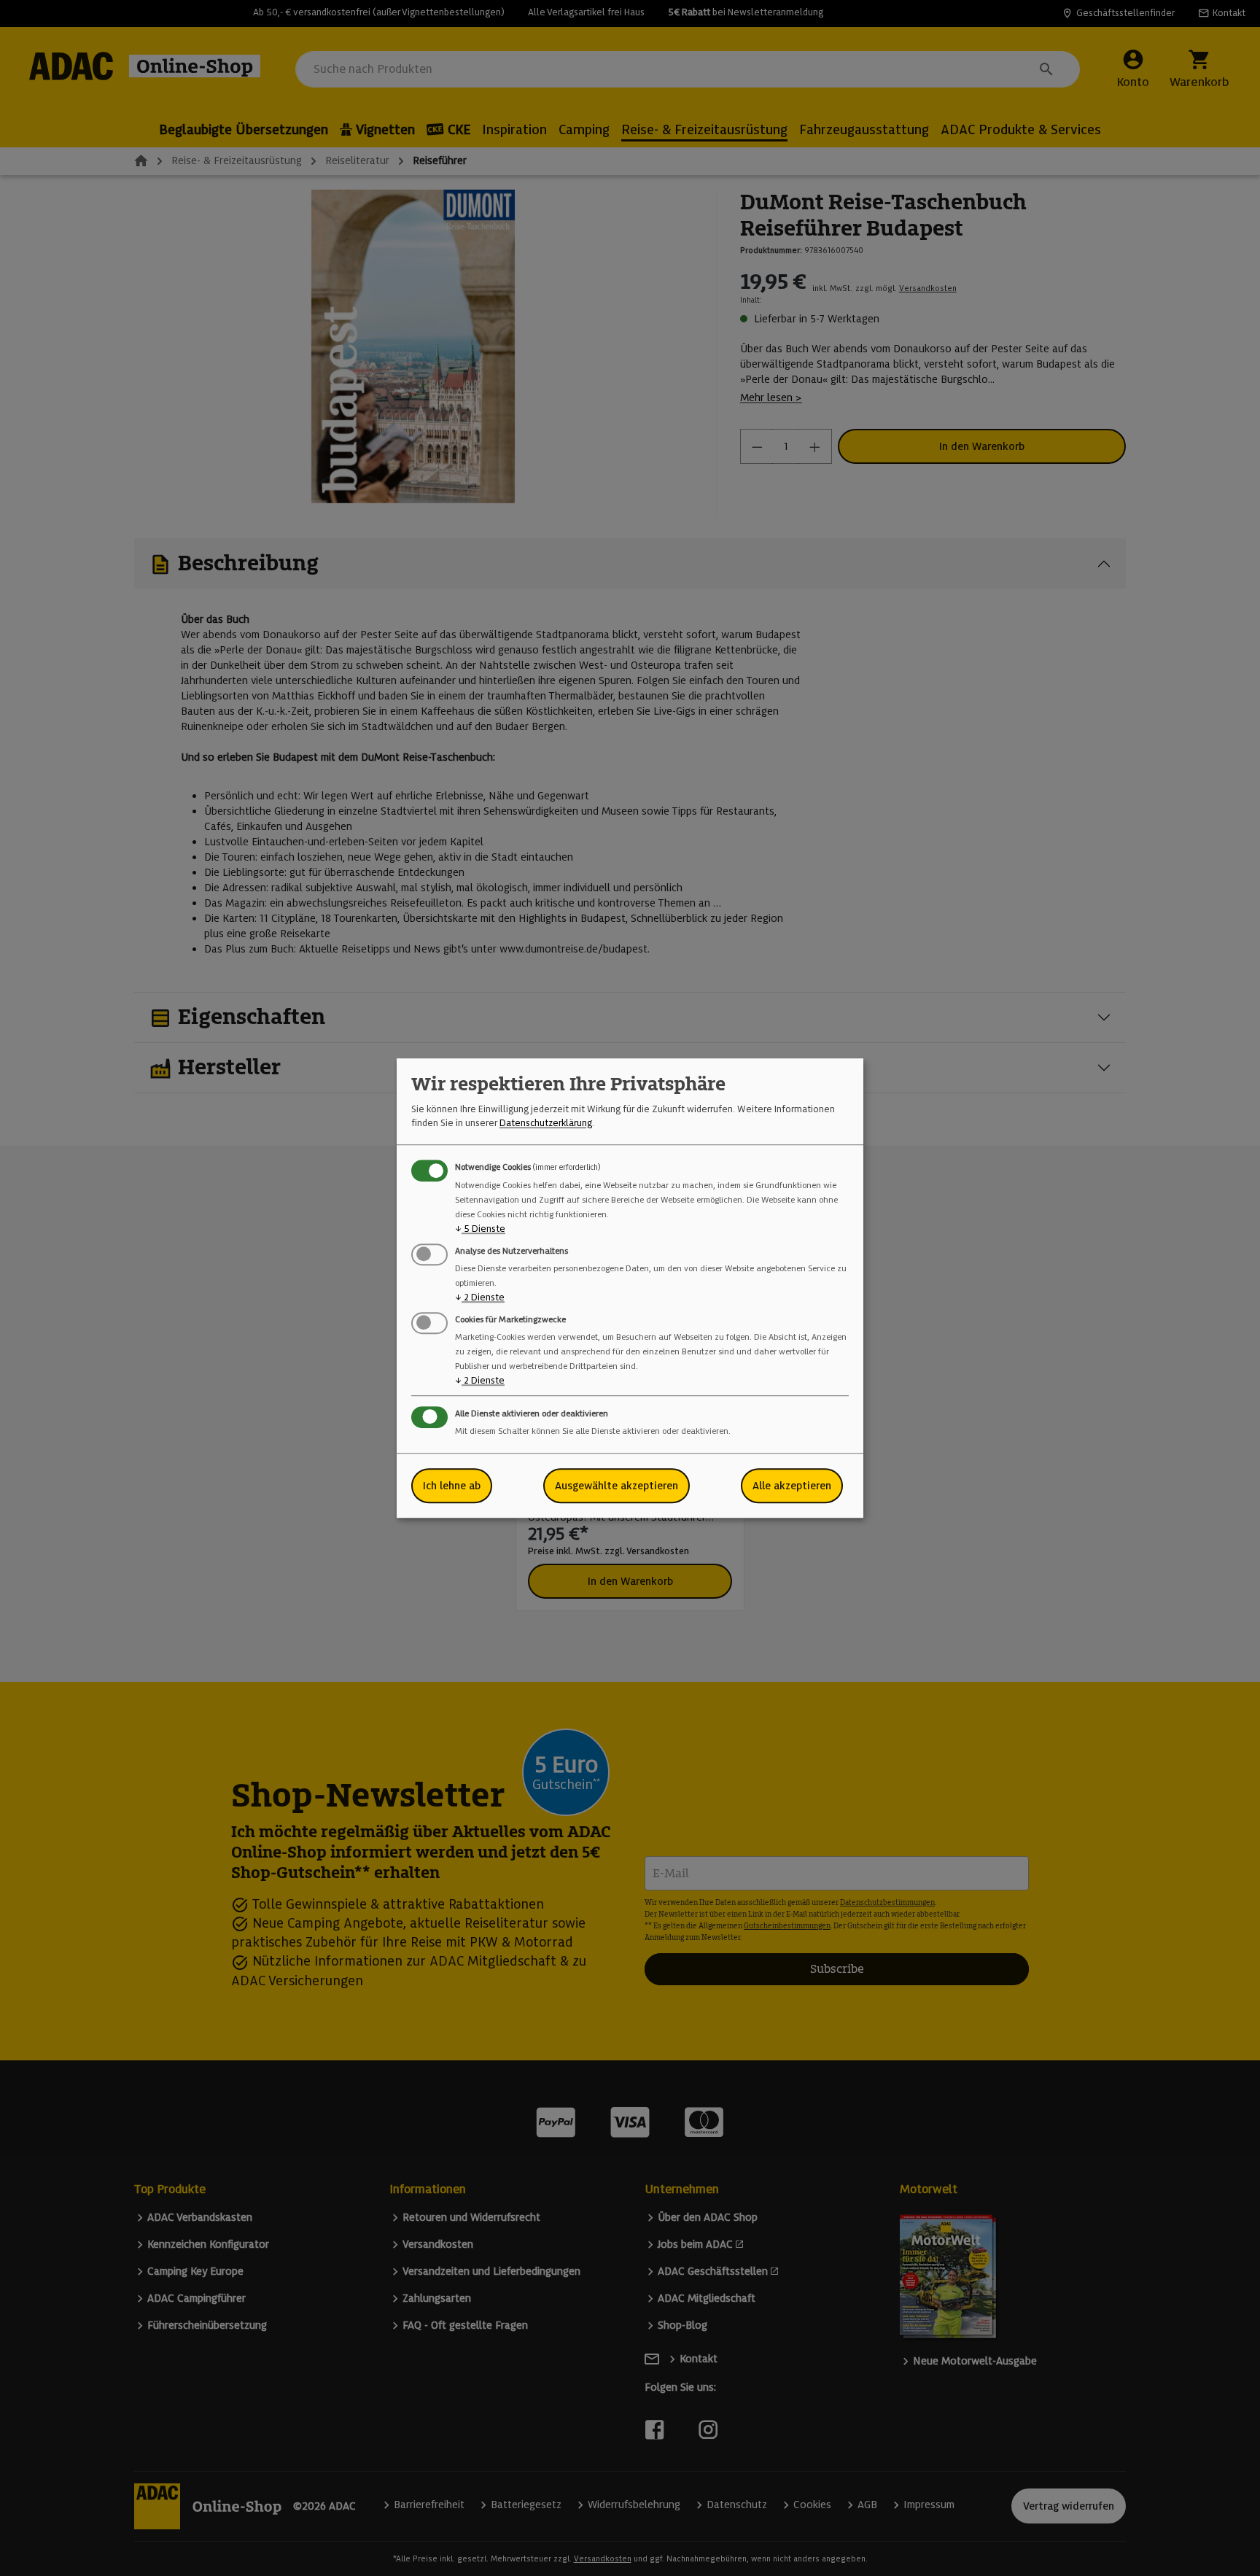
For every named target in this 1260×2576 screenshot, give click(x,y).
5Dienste (480, 1229)
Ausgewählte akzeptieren (617, 1486)
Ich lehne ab (452, 1486)
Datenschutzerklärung (546, 1123)
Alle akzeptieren (792, 1486)
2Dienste (480, 1297)
